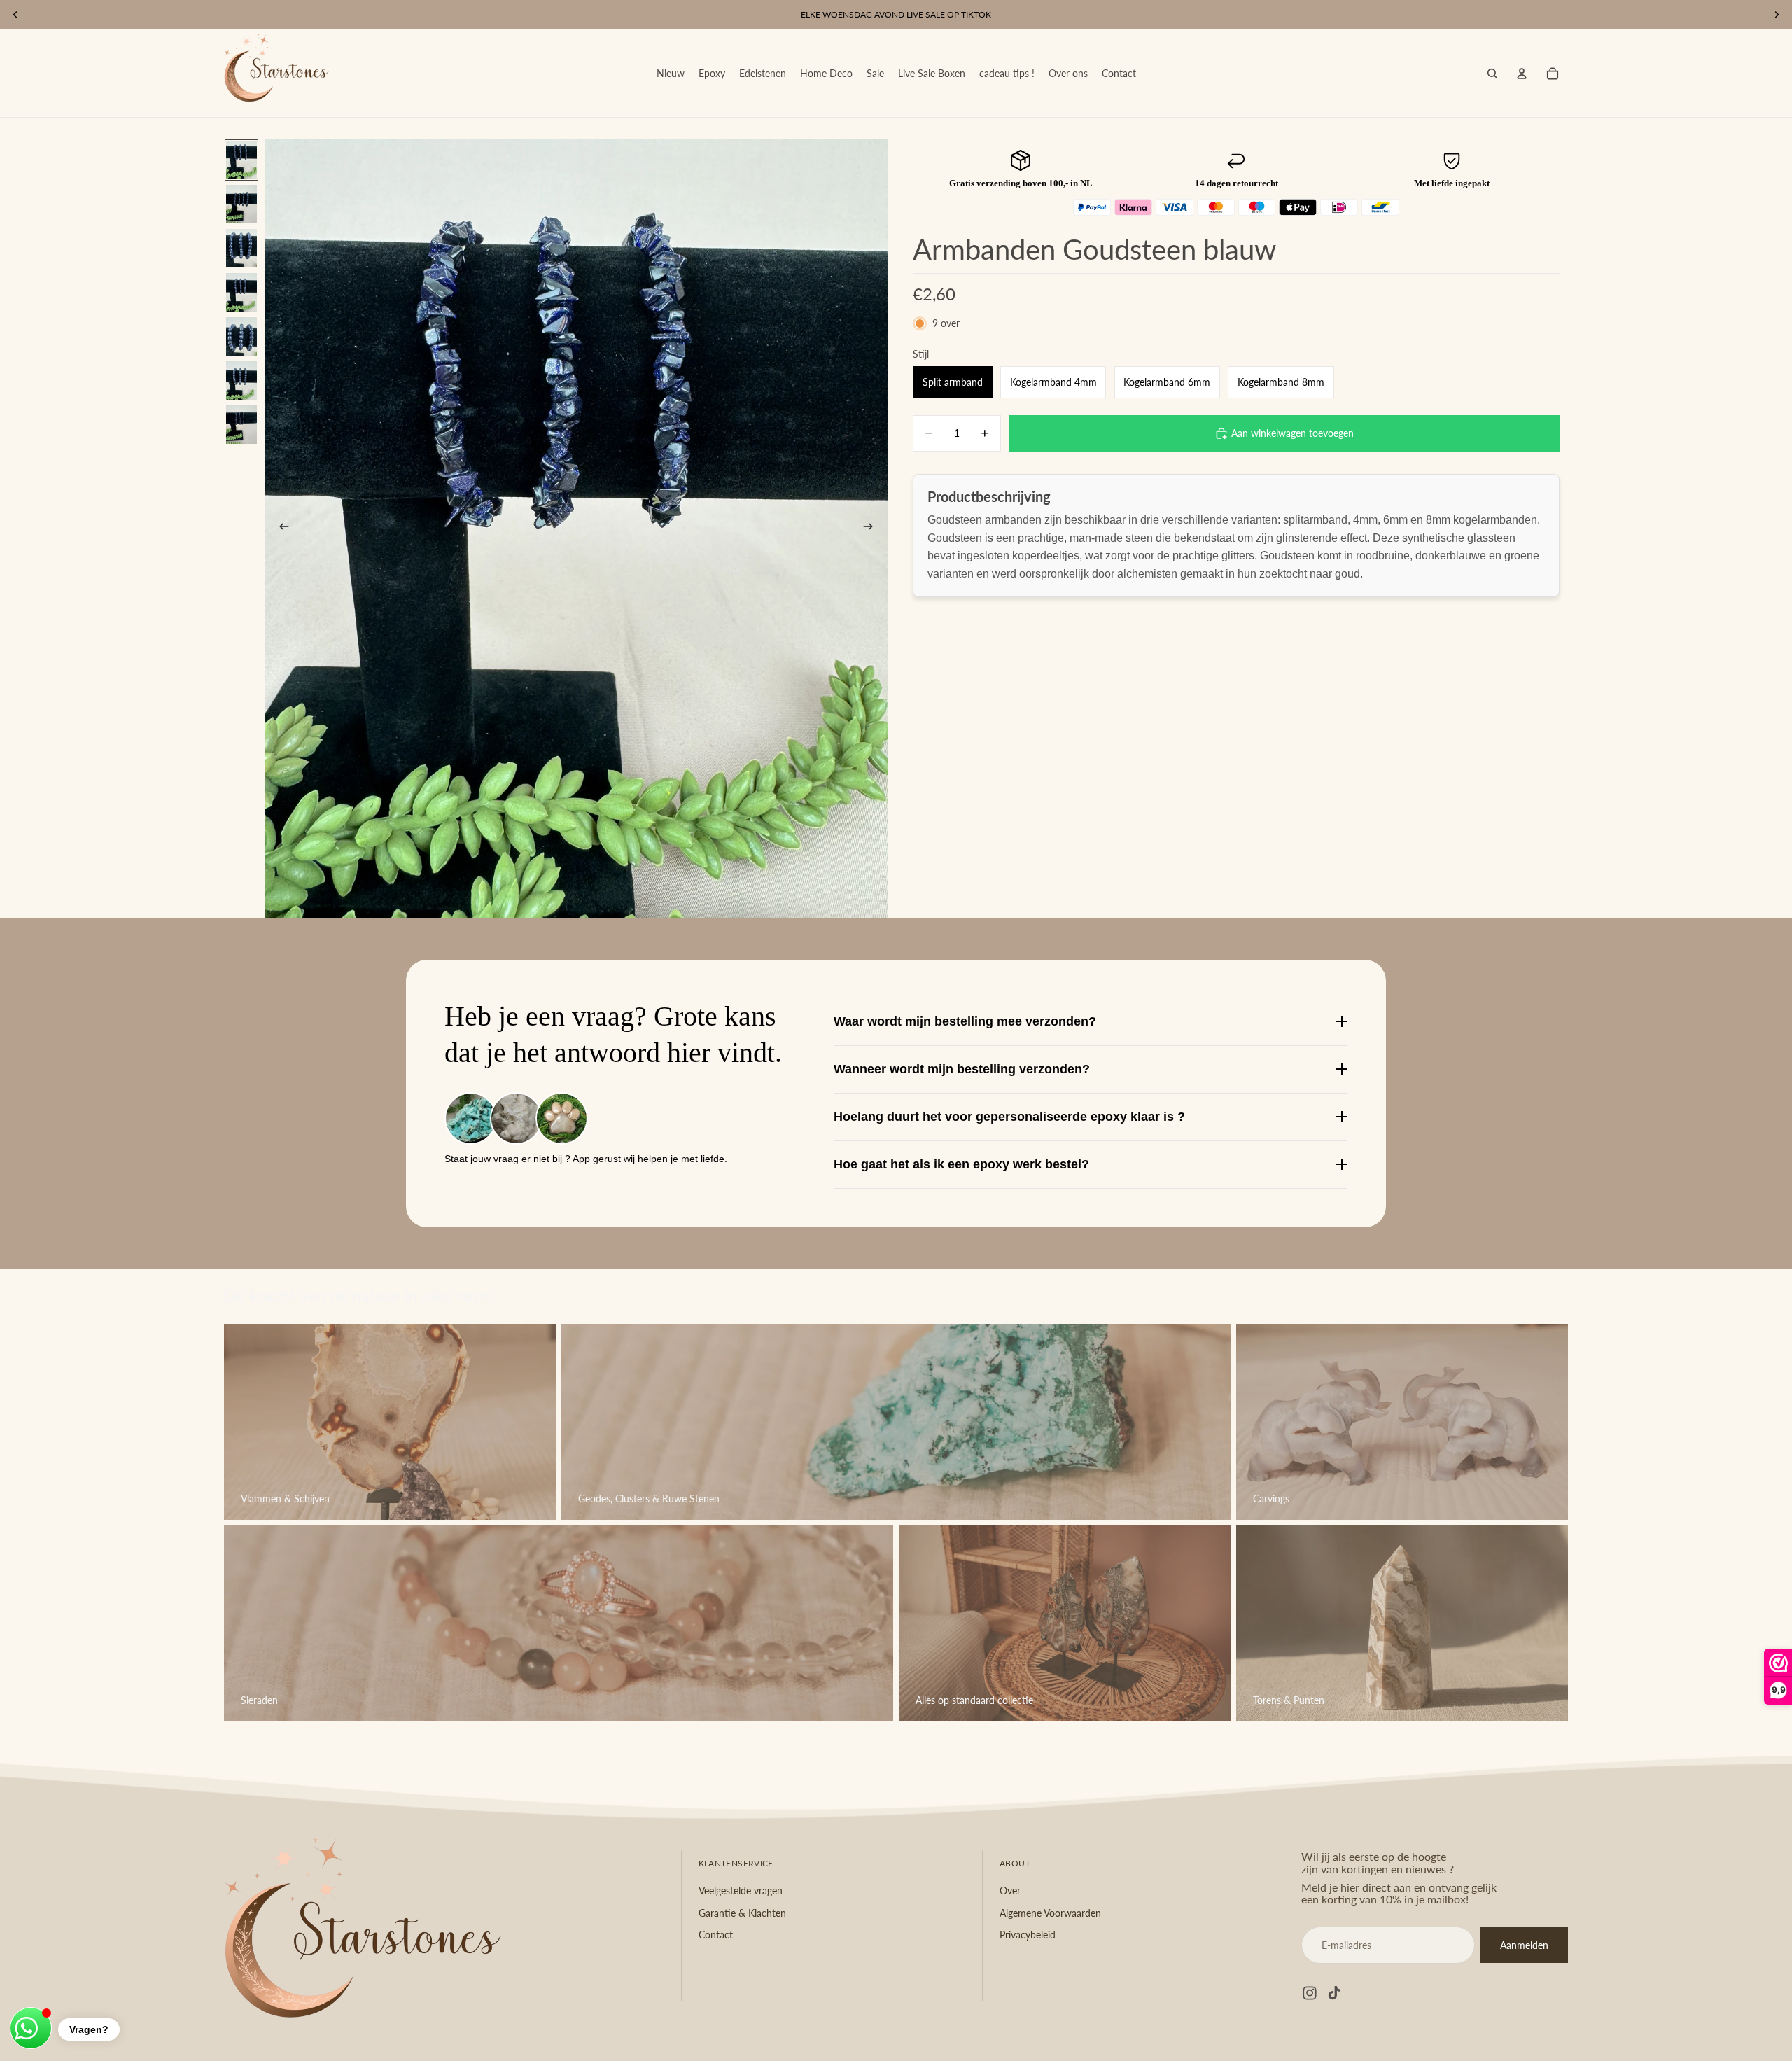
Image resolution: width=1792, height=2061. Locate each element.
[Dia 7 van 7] (241, 425)
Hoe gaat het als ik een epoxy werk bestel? (961, 1164)
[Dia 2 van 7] (241, 204)
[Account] (1522, 74)
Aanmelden (1524, 1945)
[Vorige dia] (280, 528)
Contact (716, 1935)
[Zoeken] (1492, 74)
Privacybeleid (1028, 1935)
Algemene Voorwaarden (1050, 1913)
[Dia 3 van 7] (241, 248)
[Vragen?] (31, 2028)
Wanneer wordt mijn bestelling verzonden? (962, 1069)
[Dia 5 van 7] (241, 336)
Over (1010, 1891)
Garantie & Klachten (742, 1913)
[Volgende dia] (872, 528)
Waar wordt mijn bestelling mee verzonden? (965, 1021)
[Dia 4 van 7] (241, 292)
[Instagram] (1310, 1994)
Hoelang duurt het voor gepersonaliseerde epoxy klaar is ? (1009, 1117)
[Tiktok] (1334, 1994)
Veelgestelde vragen (741, 1891)
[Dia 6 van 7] (241, 380)
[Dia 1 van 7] (241, 160)
